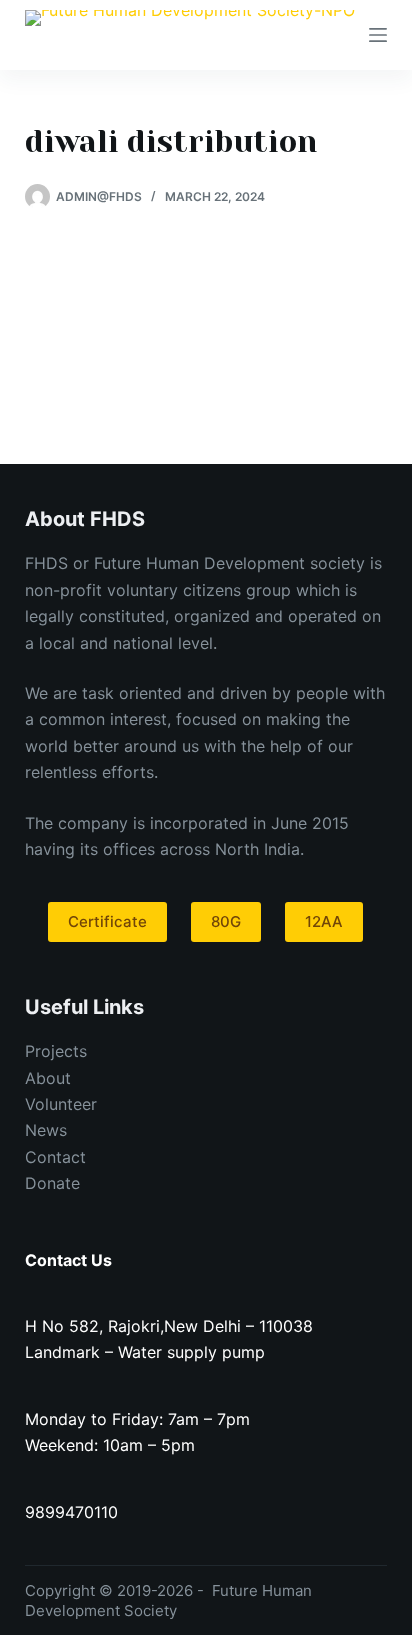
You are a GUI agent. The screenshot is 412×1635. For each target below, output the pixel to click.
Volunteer (61, 1104)
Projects (56, 1051)
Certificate (107, 921)
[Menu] (378, 35)
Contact (55, 1157)
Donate (52, 1183)
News (46, 1130)
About (48, 1078)
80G (226, 921)
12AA (324, 921)
